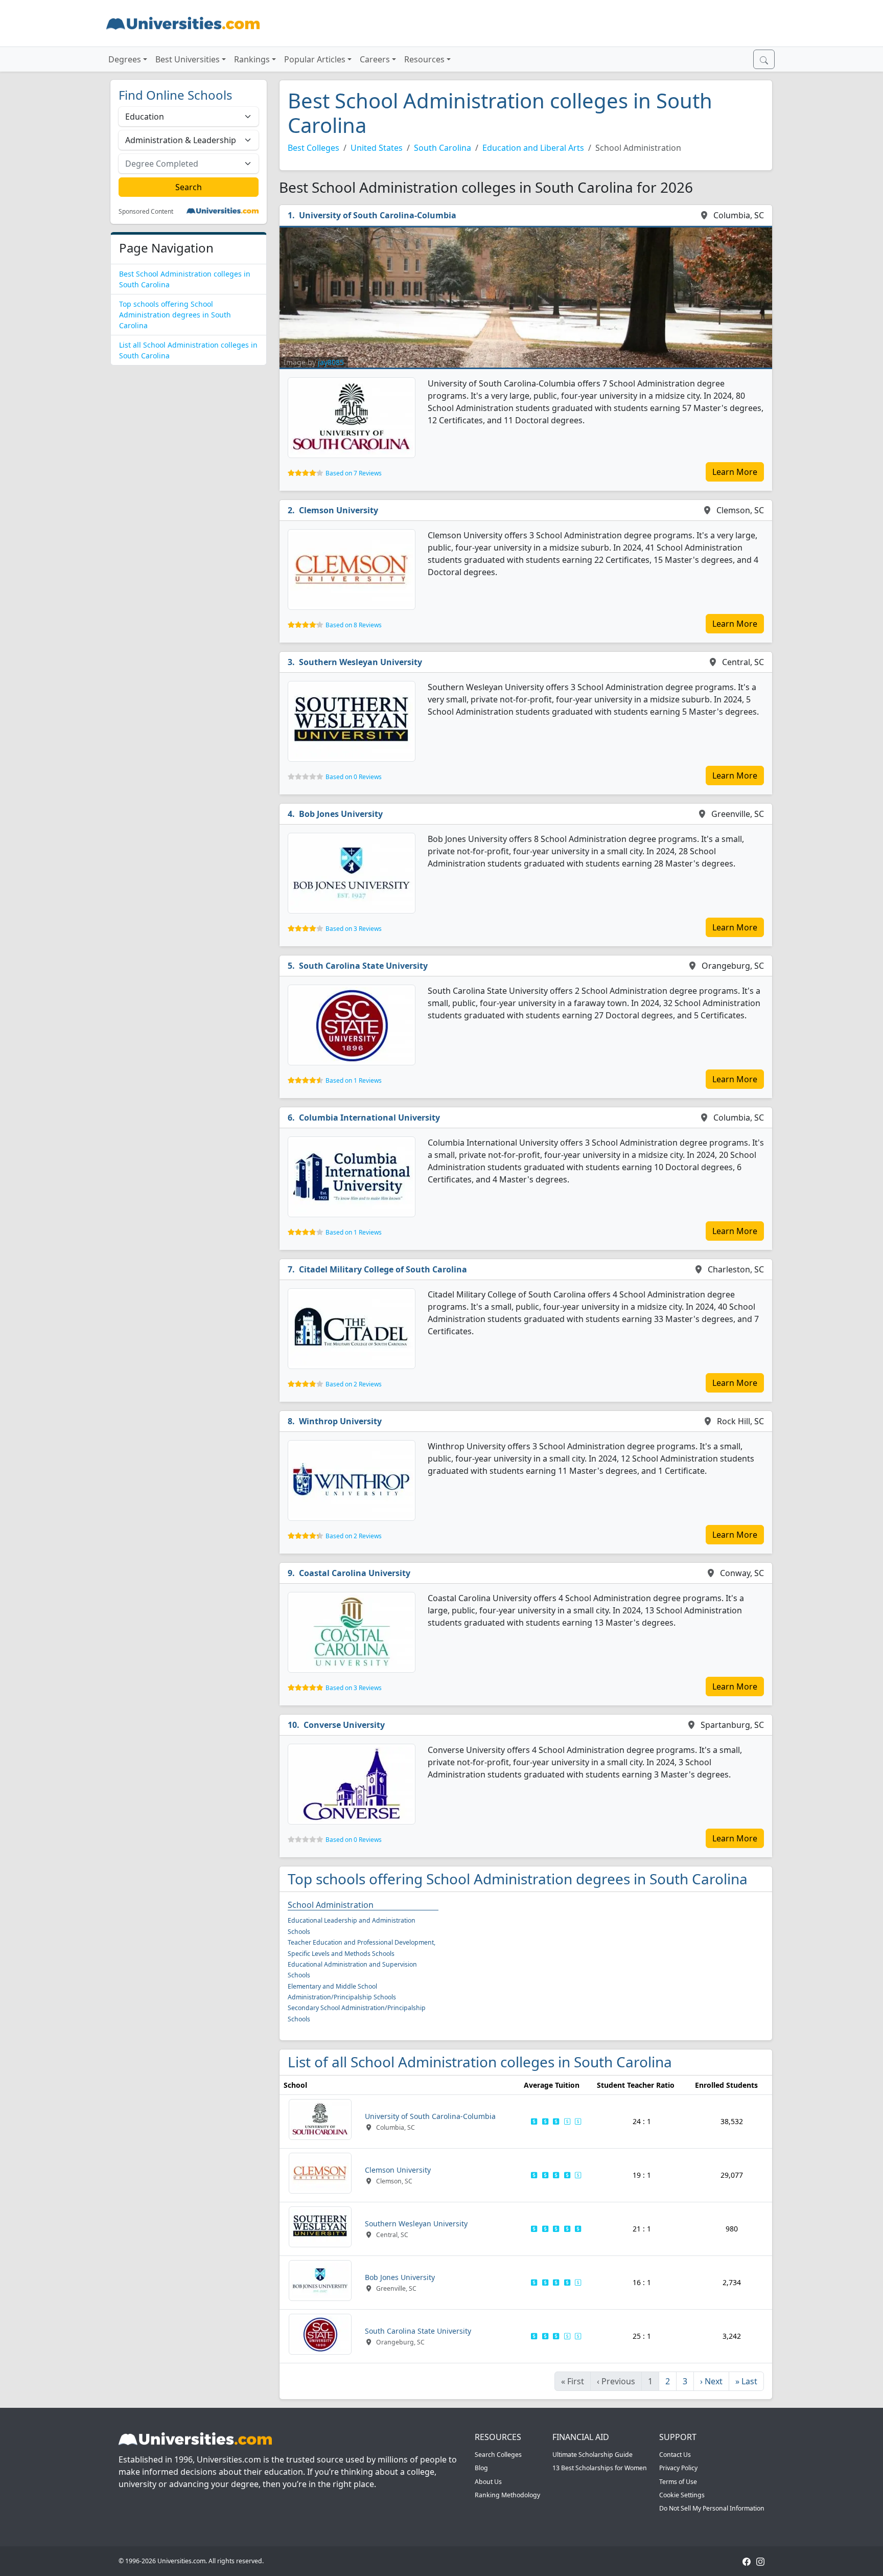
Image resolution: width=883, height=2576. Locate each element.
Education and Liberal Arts (533, 148)
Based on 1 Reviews (354, 1080)
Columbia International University (369, 1118)
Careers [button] (375, 59)
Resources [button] (424, 59)
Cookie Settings (682, 2495)
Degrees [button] (125, 59)
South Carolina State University (363, 966)
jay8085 (331, 362)
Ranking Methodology (507, 2495)
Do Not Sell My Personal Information (712, 2508)
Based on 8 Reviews (354, 625)
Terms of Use (678, 2482)
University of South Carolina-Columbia (378, 215)
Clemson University (339, 510)
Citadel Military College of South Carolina (383, 1269)
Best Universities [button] (188, 59)
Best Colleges (313, 148)
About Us (488, 2482)
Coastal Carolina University (355, 1573)
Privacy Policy (678, 2468)
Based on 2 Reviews (354, 1384)
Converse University (344, 1725)
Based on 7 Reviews (354, 473)
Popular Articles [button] (315, 59)
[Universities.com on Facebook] (747, 2561)
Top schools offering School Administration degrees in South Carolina (175, 315)
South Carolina (443, 148)
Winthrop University (340, 1421)
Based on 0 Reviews (354, 777)
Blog (481, 2468)
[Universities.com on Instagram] (760, 2561)
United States (377, 148)
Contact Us (675, 2455)
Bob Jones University (341, 814)
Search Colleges (498, 2455)
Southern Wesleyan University (361, 662)
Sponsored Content (146, 212)
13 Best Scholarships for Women (600, 2468)
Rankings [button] (252, 59)
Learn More (735, 472)
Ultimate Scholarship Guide (592, 2455)
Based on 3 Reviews (354, 929)
